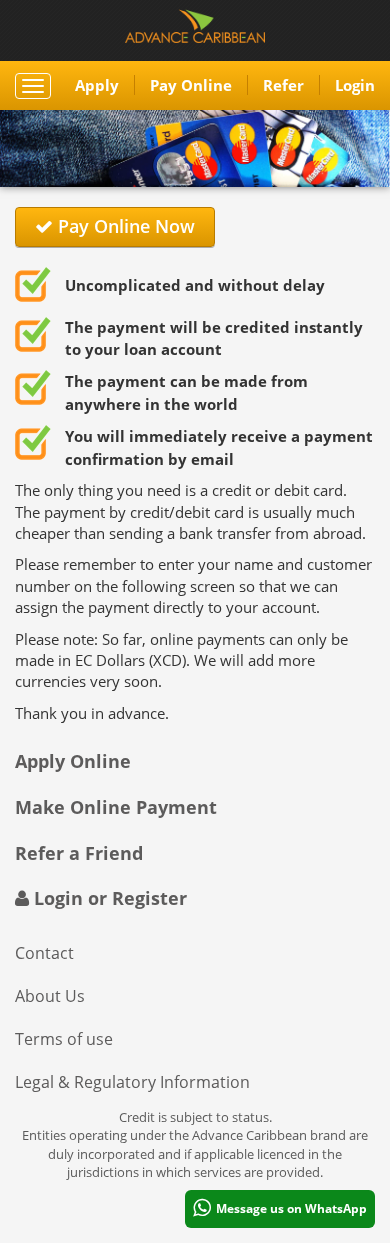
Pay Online (191, 85)
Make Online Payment (116, 807)
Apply (97, 85)
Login (355, 85)
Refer (283, 85)
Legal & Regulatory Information (132, 1082)
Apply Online (73, 761)
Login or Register (108, 898)
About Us (50, 996)
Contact (44, 953)
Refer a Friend (79, 853)
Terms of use (64, 1039)
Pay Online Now (124, 226)
